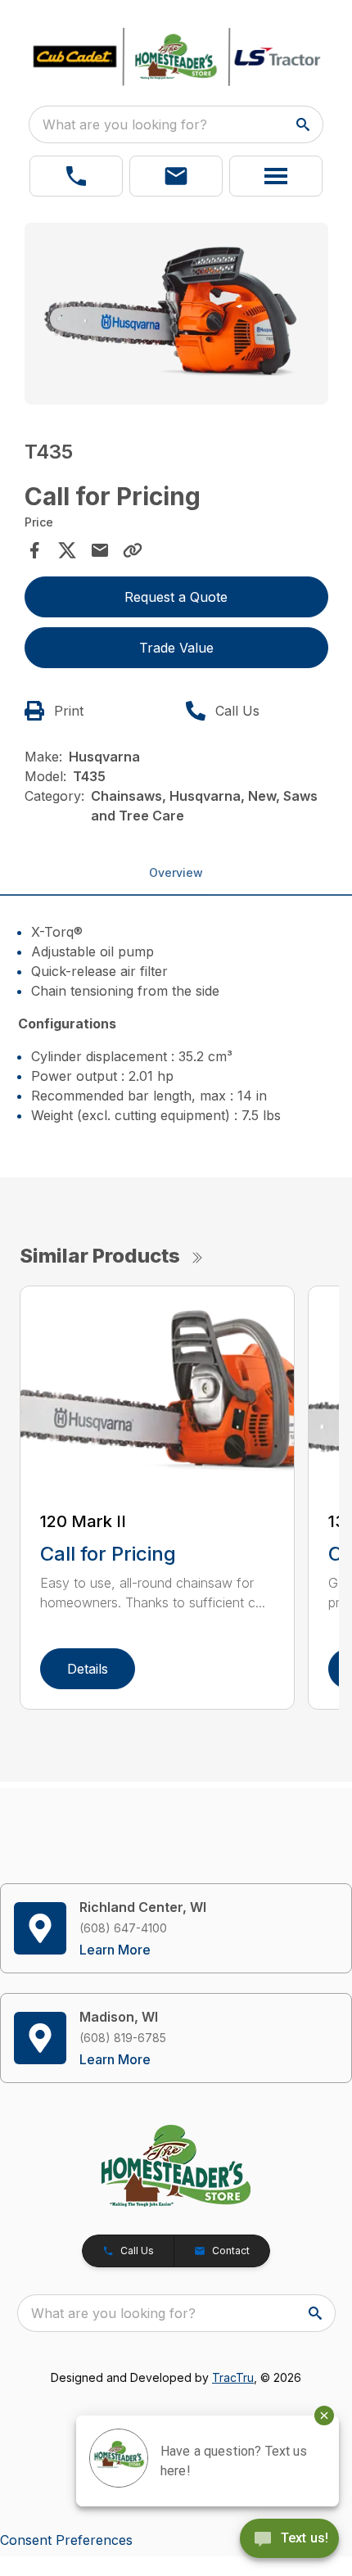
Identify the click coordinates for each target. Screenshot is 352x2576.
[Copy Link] (133, 550)
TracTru (233, 2377)
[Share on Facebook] (34, 550)
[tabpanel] (176, 316)
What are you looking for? (125, 124)
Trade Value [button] (176, 648)
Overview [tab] (176, 872)
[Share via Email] (100, 550)
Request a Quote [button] (176, 597)
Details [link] (88, 1669)
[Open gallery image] (176, 314)
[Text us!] (289, 2540)
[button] (76, 176)
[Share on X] (67, 550)
